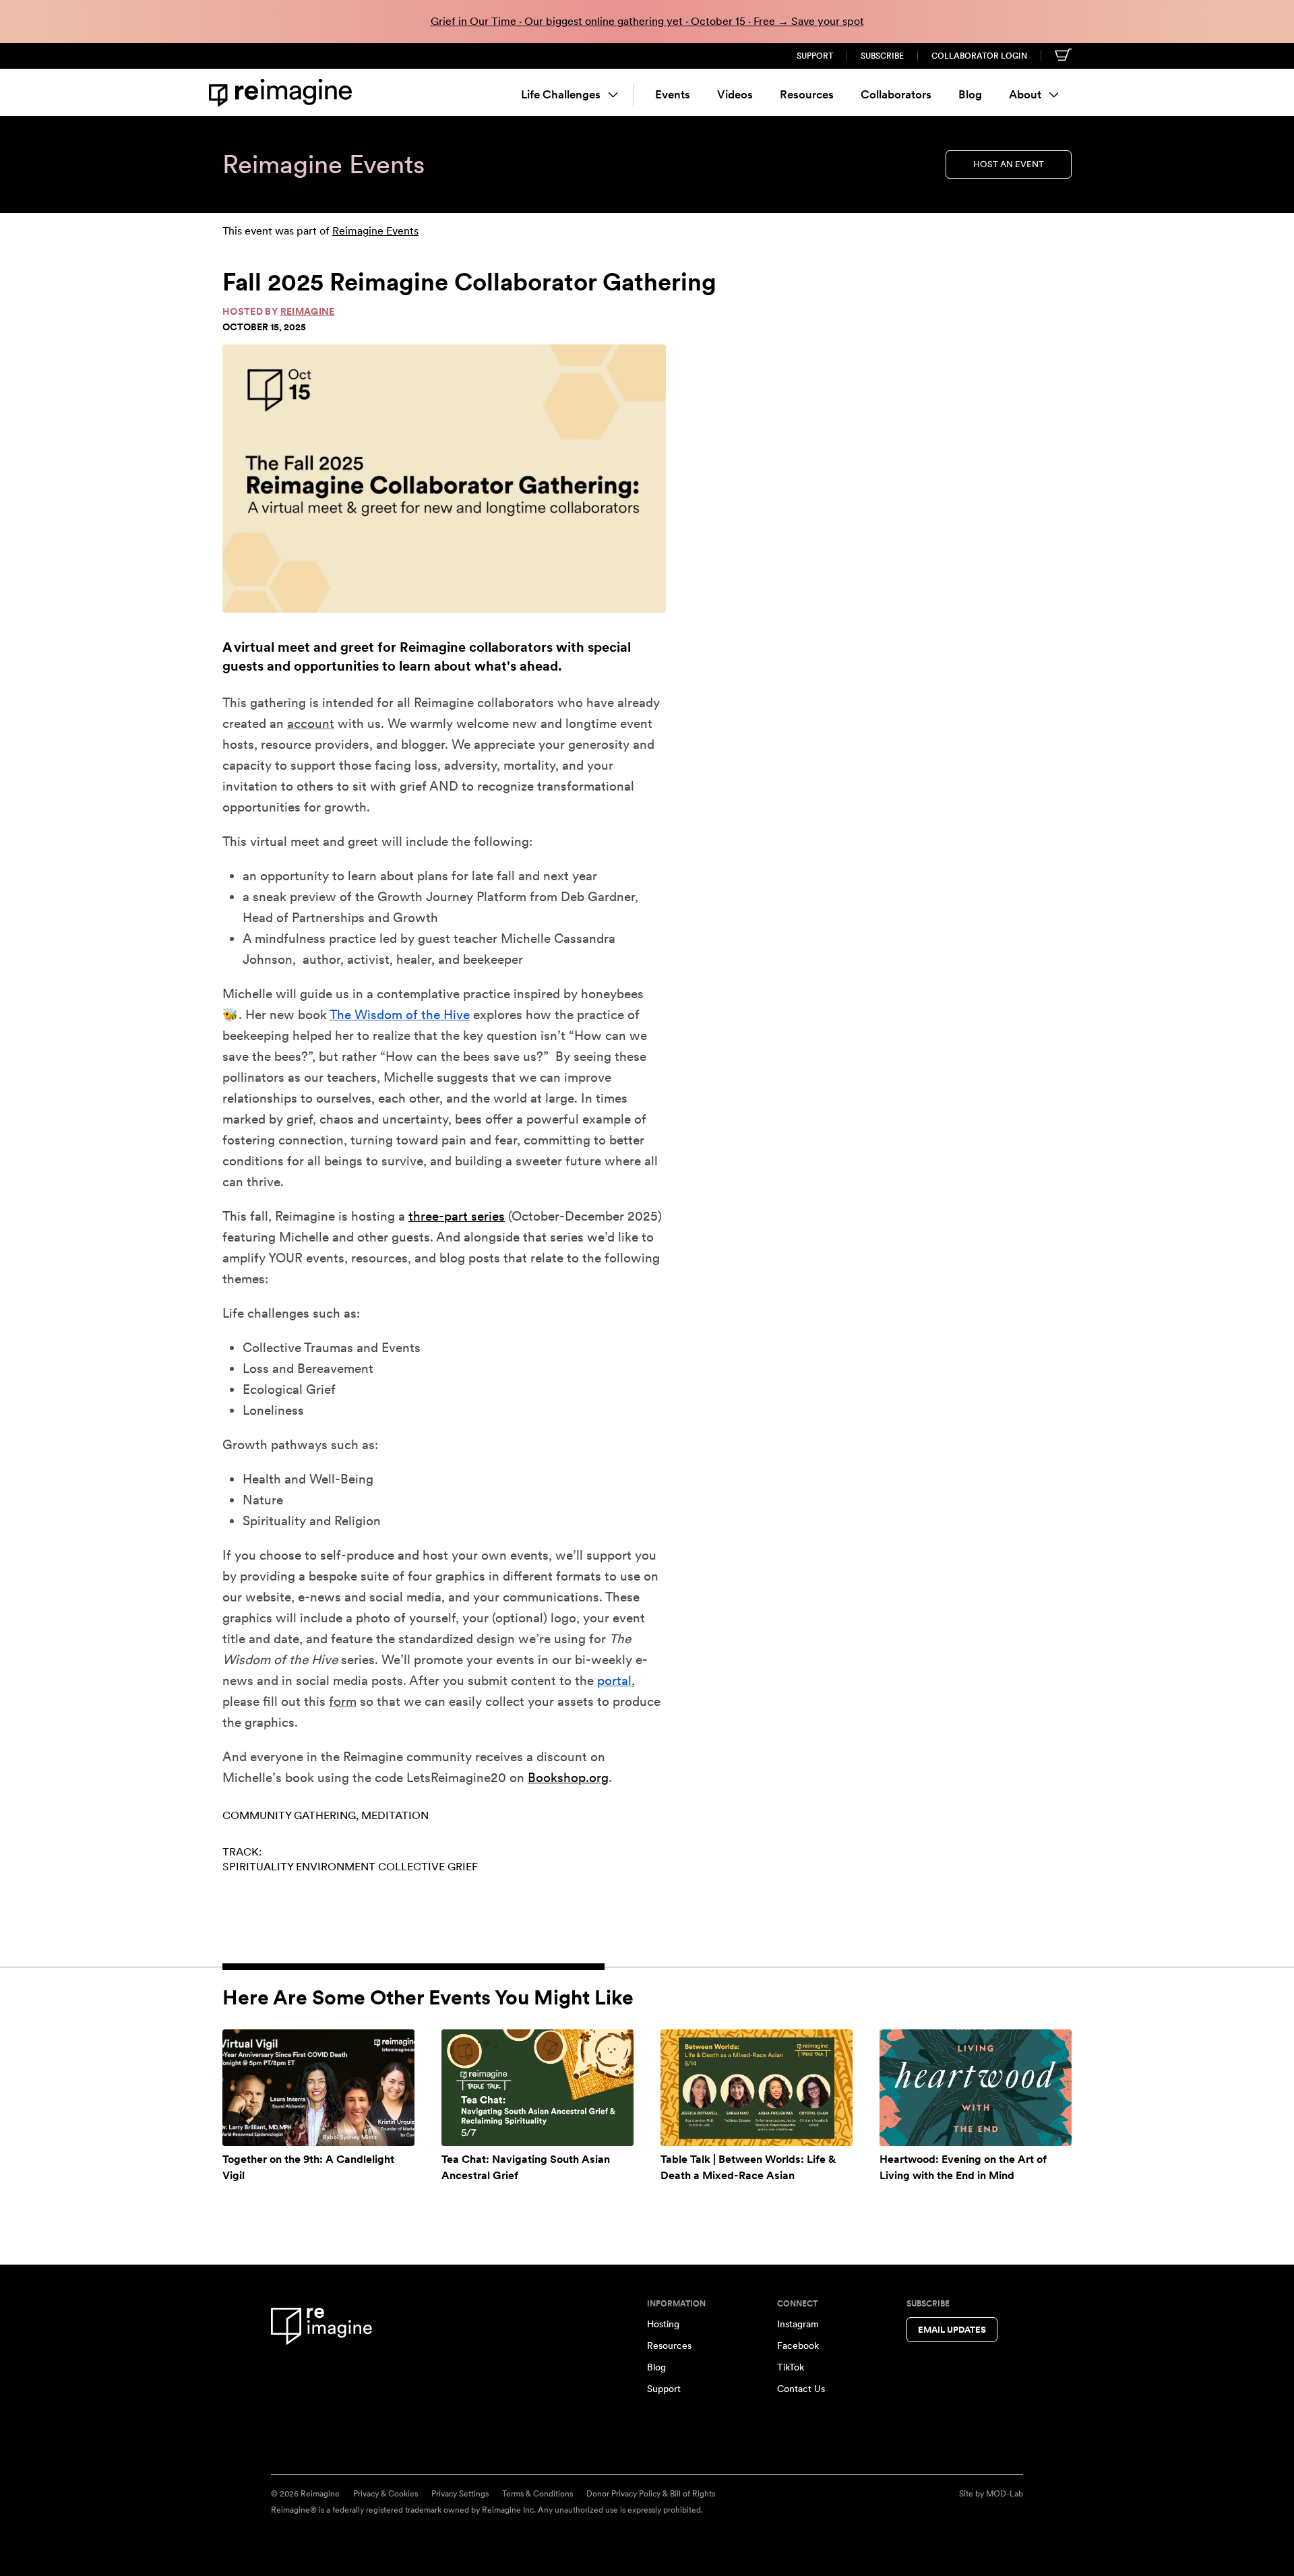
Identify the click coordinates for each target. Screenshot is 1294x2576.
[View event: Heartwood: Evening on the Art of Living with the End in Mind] (976, 2087)
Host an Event (1009, 164)
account (311, 724)
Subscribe (882, 56)
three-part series (457, 1216)
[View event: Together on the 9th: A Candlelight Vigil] (318, 2087)
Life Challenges (561, 94)
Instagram (798, 2324)
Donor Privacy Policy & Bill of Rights (651, 2494)
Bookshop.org (568, 1778)
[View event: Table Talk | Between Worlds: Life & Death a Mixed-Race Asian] (757, 2087)
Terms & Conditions (537, 2494)
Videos (735, 94)
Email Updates (952, 2330)
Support (815, 56)
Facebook (798, 2345)
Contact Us (801, 2389)
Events (673, 94)
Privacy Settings (460, 2494)
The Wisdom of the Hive (400, 1015)
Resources (807, 94)
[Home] (283, 93)
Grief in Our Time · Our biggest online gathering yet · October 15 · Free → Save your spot (647, 21)
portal (614, 1681)
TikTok (791, 2367)
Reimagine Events (375, 231)
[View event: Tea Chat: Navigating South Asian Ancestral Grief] (537, 2087)
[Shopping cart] (1063, 55)
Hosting (663, 2324)
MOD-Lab (1005, 2494)
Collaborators (896, 94)
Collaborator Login (979, 56)
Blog (970, 94)
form (343, 1701)
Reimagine (308, 311)
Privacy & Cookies (386, 2494)
